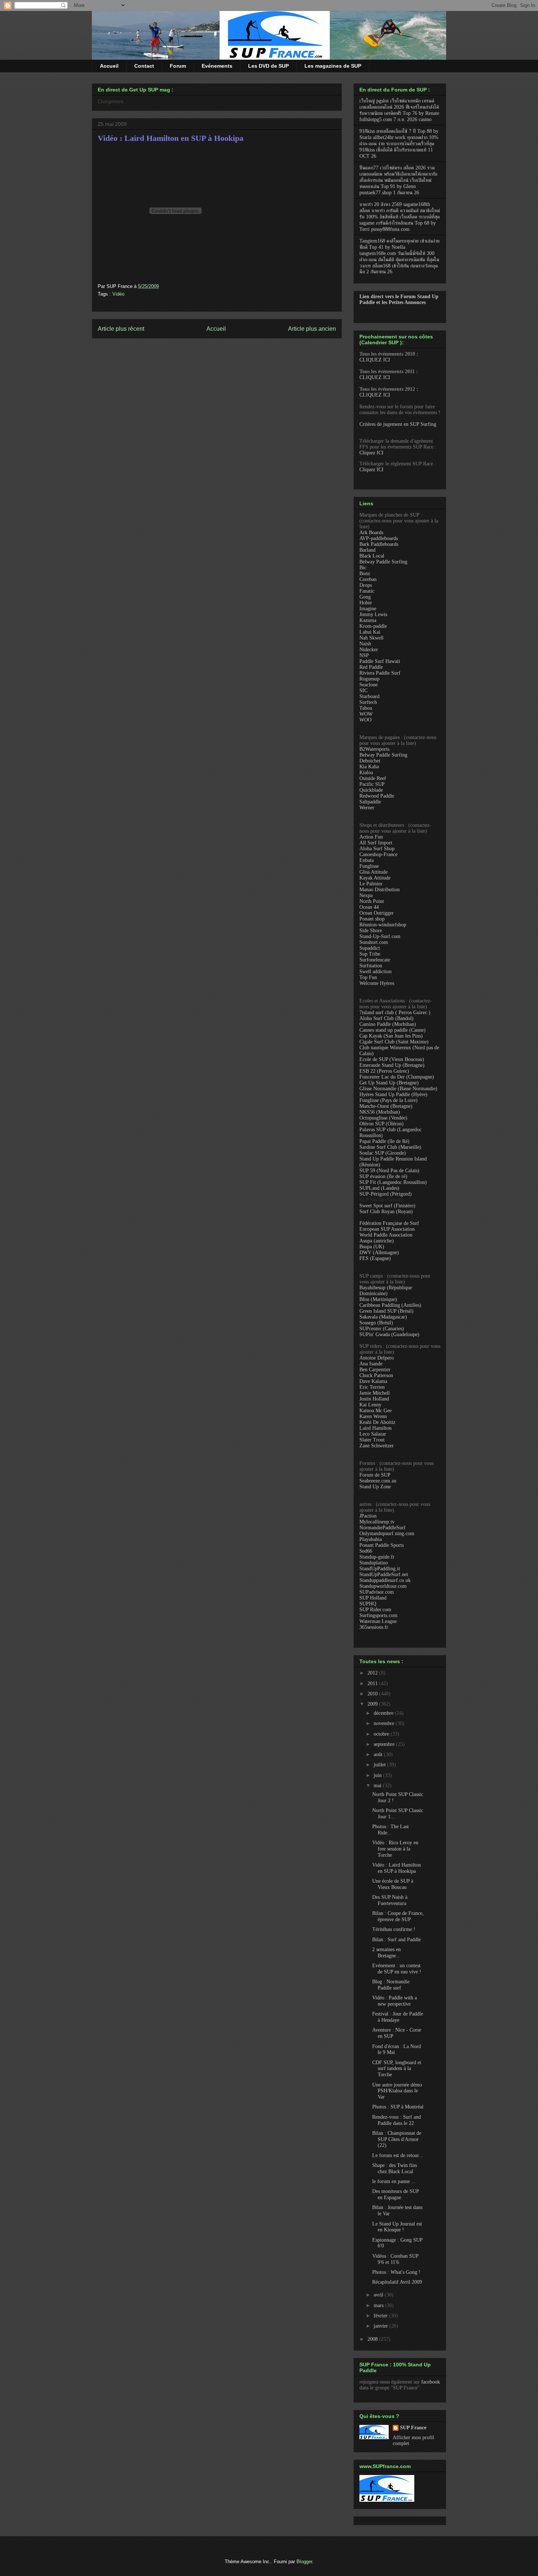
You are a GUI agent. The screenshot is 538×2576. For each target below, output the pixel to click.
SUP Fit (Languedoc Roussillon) (393, 1182)
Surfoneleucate (375, 960)
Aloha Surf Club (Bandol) (386, 1018)
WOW (366, 714)
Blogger (304, 2562)
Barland (367, 550)
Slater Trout (372, 1440)
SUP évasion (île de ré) (383, 1176)
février (381, 2316)
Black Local (372, 556)
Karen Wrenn (373, 1416)
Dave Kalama (373, 1381)
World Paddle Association (386, 1235)
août (379, 1754)
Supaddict (370, 948)
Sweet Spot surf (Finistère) (387, 1206)
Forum (178, 66)
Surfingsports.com (378, 1615)
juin (378, 1775)
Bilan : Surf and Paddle (397, 1940)
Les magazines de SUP (333, 66)
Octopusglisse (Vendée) (383, 1118)
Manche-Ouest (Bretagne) (386, 1106)
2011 (373, 1683)
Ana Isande (371, 1364)
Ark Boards (371, 533)
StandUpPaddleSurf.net (384, 1574)
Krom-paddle (373, 626)
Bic (363, 568)
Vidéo (118, 294)
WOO (365, 720)
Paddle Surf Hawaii (380, 661)
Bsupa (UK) (372, 1247)
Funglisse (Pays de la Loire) (388, 1100)
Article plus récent (121, 329)
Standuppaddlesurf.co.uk (385, 1580)
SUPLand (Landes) (379, 1188)
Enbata (367, 860)
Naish (365, 644)
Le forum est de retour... (398, 2155)
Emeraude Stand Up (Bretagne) (392, 1065)
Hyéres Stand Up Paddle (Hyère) (393, 1094)
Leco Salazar (373, 1434)
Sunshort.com (374, 942)
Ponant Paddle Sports (382, 1545)
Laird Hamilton (376, 1428)
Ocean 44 (369, 907)
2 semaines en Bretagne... (386, 1953)
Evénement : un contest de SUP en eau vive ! (397, 1969)
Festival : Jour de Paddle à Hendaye (398, 2017)
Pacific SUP (372, 784)
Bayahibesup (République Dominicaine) (386, 1291)
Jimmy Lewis (373, 614)
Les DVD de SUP (268, 66)
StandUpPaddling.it (380, 1569)
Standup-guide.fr (377, 1557)
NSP (364, 655)
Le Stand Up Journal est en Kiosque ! (397, 2227)
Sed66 (366, 1551)
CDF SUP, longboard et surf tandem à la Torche (397, 2069)
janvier (382, 2326)
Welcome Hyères (377, 983)
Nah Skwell (371, 638)
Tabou (366, 708)
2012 (373, 1673)
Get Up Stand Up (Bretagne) (389, 1083)
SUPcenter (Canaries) (382, 1329)
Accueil (109, 66)
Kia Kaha (369, 767)
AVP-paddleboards (379, 538)
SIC (363, 691)
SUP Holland (373, 1598)
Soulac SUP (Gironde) (383, 1153)
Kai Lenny (370, 1405)
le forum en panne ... (394, 2181)
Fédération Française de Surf (389, 1223)
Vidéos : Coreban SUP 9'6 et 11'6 (395, 2259)
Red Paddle (371, 667)
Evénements (217, 66)
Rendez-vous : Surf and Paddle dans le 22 (397, 2120)
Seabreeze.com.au (378, 1481)
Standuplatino (374, 1563)
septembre (385, 1744)
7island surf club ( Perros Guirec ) (395, 1013)
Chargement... (113, 102)
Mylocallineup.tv (377, 1522)
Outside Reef (373, 778)
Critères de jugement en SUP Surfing (398, 424)
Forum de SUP (375, 1475)
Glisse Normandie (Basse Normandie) (398, 1089)
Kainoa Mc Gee (376, 1411)
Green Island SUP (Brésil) (386, 1311)
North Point (372, 901)
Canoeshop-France (378, 854)
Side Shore (371, 931)
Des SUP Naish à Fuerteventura (390, 1900)
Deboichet (370, 761)
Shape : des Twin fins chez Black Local (395, 2168)
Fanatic (367, 591)
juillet (380, 1765)
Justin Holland (374, 1399)
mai (378, 1786)
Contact (144, 66)
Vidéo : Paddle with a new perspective (395, 2001)
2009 (373, 1704)
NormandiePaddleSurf (382, 1528)
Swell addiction (376, 972)
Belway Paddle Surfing (383, 562)
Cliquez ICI (371, 453)
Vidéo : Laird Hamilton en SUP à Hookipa (171, 138)
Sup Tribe (370, 954)
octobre (382, 1734)
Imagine (368, 609)
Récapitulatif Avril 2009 (397, 2282)
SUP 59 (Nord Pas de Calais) (389, 1171)
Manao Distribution (380, 890)
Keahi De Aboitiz (377, 1422)
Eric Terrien (372, 1387)
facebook (431, 2382)
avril (379, 2295)
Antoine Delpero (377, 1358)
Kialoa (366, 773)
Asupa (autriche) (377, 1241)
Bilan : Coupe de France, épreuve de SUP (398, 1916)
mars (379, 2305)
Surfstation (371, 966)
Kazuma (368, 620)
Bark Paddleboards (379, 544)
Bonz (365, 573)
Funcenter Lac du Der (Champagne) (397, 1077)
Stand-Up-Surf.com (380, 936)
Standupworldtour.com (383, 1586)
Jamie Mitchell (375, 1393)
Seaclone (369, 685)
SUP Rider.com (375, 1610)
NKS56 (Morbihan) (380, 1112)
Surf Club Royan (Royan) (386, 1212)
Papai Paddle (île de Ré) (384, 1141)
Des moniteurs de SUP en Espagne (395, 2194)
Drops (366, 585)
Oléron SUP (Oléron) (382, 1124)
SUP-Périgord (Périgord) (386, 1194)
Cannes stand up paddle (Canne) (393, 1030)
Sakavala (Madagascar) (383, 1317)
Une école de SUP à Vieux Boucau (393, 1884)
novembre (385, 1723)
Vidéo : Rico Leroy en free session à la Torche (395, 1849)
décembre (384, 1713)
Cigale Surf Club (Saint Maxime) (394, 1042)
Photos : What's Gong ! (396, 2272)
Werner (367, 808)
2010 (373, 1694)
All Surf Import (376, 843)
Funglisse (369, 866)
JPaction (368, 1516)
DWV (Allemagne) (379, 1253)
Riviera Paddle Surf (380, 673)
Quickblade (371, 790)
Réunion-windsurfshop (383, 925)
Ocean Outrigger (377, 913)
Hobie (366, 603)
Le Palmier (371, 884)
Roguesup (369, 679)
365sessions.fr (374, 1627)
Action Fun (371, 837)
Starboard (369, 696)
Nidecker (369, 650)
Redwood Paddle (377, 796)
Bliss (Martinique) (378, 1299)
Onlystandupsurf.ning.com (387, 1533)
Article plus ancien (312, 329)
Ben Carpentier (375, 1370)
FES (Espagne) (375, 1258)
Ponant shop (372, 919)
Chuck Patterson (376, 1375)
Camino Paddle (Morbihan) (388, 1024)
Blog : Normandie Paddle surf (391, 1985)
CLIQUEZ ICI (375, 360)
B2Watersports (374, 749)
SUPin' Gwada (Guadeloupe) (389, 1334)
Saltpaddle (370, 802)
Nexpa (366, 895)
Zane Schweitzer (377, 1446)
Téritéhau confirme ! (394, 1929)
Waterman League (378, 1621)
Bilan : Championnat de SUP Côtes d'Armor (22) (397, 2139)
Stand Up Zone (375, 1487)
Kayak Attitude (375, 878)
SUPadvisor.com (377, 1592)
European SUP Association (387, 1229)
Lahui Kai (370, 632)
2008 (373, 2339)
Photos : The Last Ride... (391, 1830)
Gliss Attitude (373, 872)
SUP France (413, 2428)
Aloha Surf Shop (377, 849)
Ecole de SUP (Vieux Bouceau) (392, 1059)
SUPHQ (368, 1604)
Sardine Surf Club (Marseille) (390, 1147)
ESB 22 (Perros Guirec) (384, 1071)
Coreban (368, 579)
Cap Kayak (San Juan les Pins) (391, 1036)
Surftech (368, 702)
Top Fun (368, 977)
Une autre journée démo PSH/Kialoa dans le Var (397, 2091)
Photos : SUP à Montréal (398, 2107)
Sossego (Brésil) (376, 1323)
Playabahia (371, 1539)
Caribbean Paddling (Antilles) (390, 1305)
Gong (365, 597)
